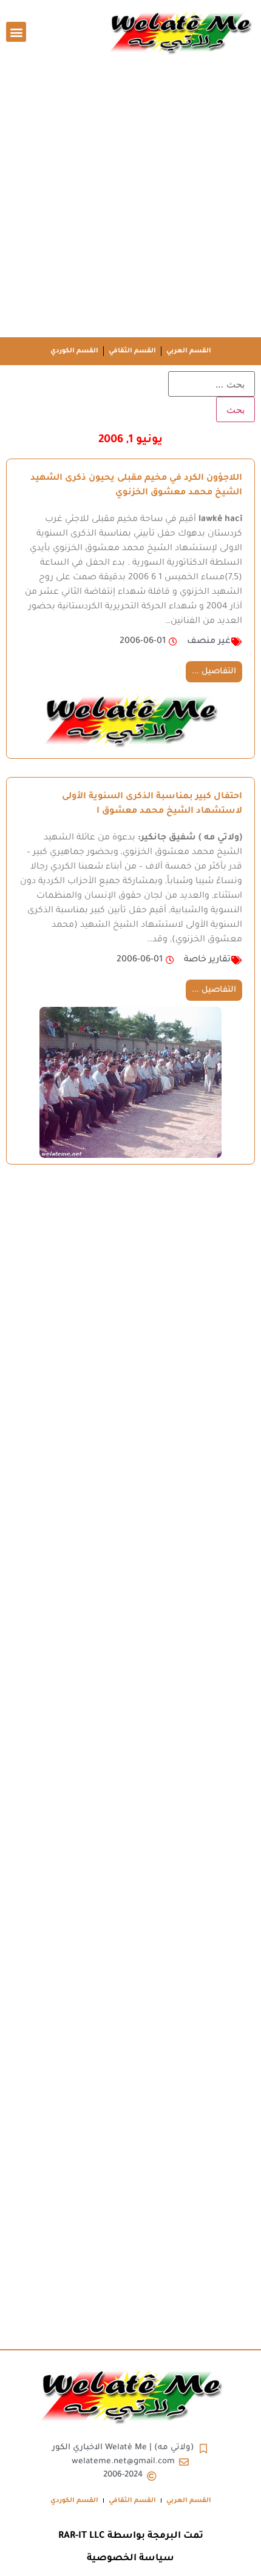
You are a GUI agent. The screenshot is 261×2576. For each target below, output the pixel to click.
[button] (16, 32)
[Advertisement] (130, 201)
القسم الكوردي (74, 351)
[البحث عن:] (212, 384)
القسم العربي (189, 351)
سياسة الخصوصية (130, 2559)
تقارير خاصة (207, 960)
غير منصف (209, 642)
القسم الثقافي (132, 351)
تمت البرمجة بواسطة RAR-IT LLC (131, 2536)
